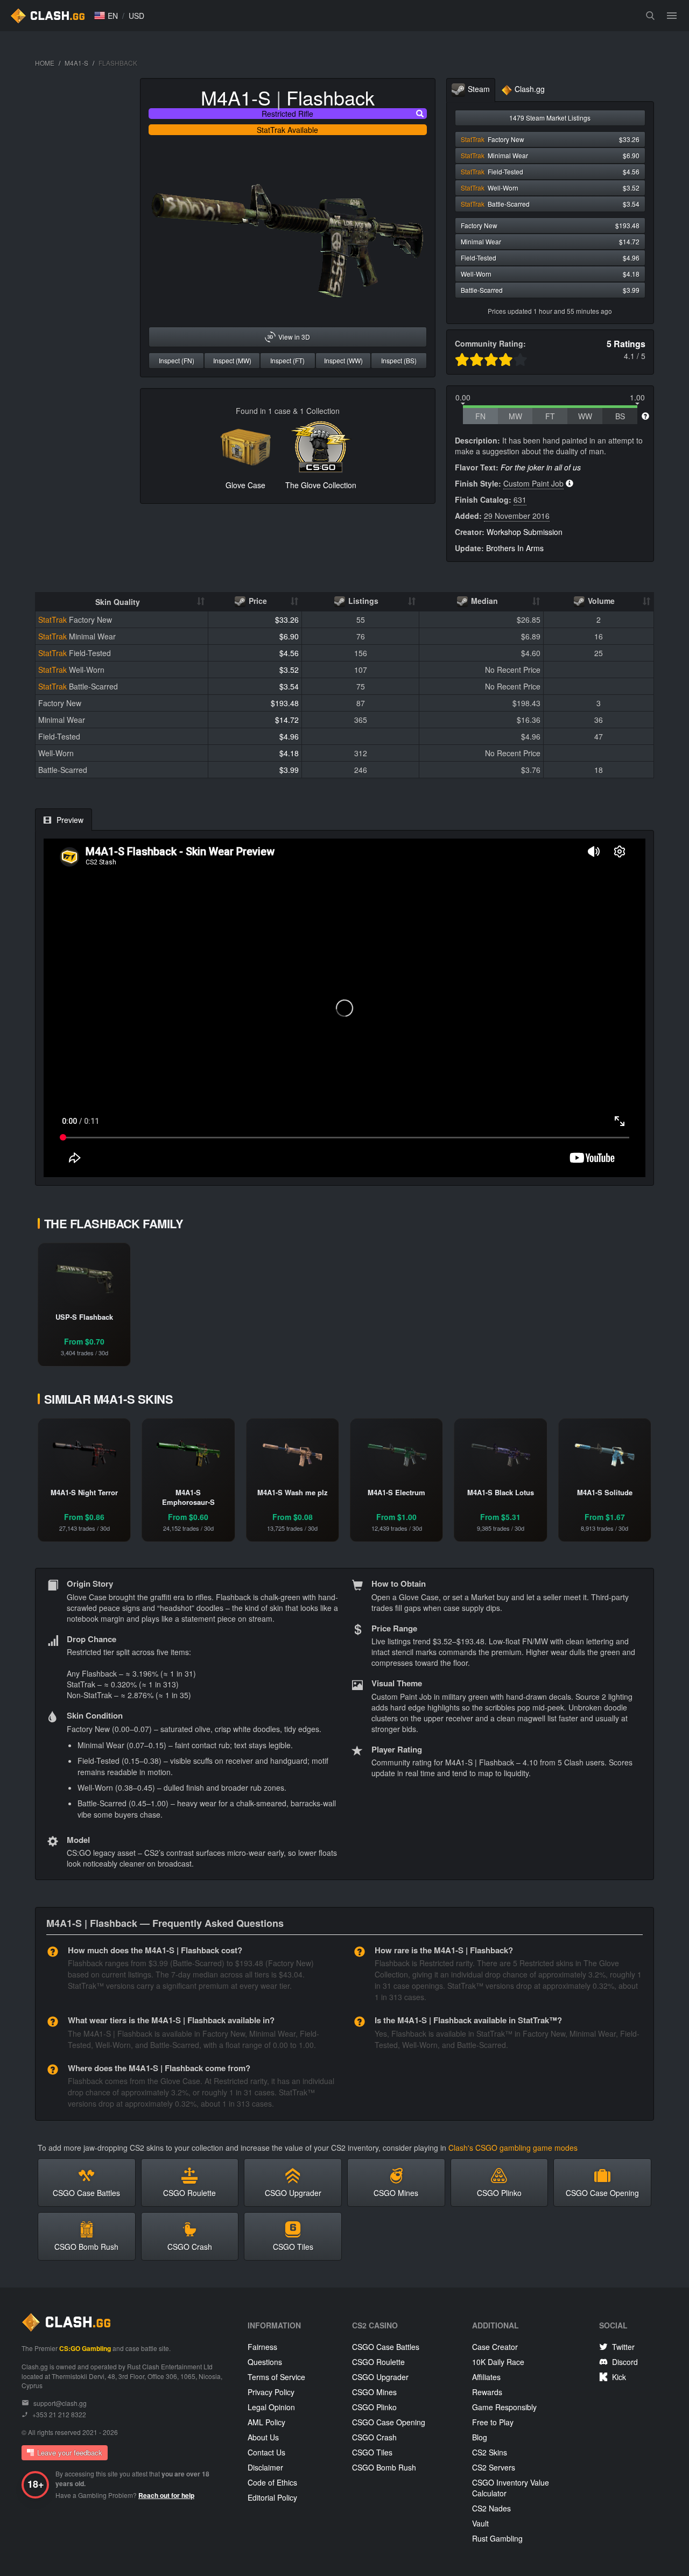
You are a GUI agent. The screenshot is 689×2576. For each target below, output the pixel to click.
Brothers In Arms (515, 548)
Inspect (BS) (399, 360)
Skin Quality (118, 602)
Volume (600, 601)
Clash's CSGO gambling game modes (513, 2148)
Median (483, 601)
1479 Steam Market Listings (550, 118)
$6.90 (289, 636)
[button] (106, 16)
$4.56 (289, 653)
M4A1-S (76, 63)
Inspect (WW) (343, 360)
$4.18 (289, 753)
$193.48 (285, 703)
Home (45, 63)
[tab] (471, 90)
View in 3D (294, 337)
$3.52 (289, 670)
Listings (362, 601)
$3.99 (289, 770)
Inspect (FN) (177, 360)
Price (257, 601)
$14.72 (287, 720)
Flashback (331, 97)
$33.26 (287, 620)
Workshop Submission (525, 532)
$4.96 (289, 736)
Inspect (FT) (287, 360)
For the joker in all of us (541, 467)
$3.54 (289, 686)
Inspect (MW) (232, 360)
